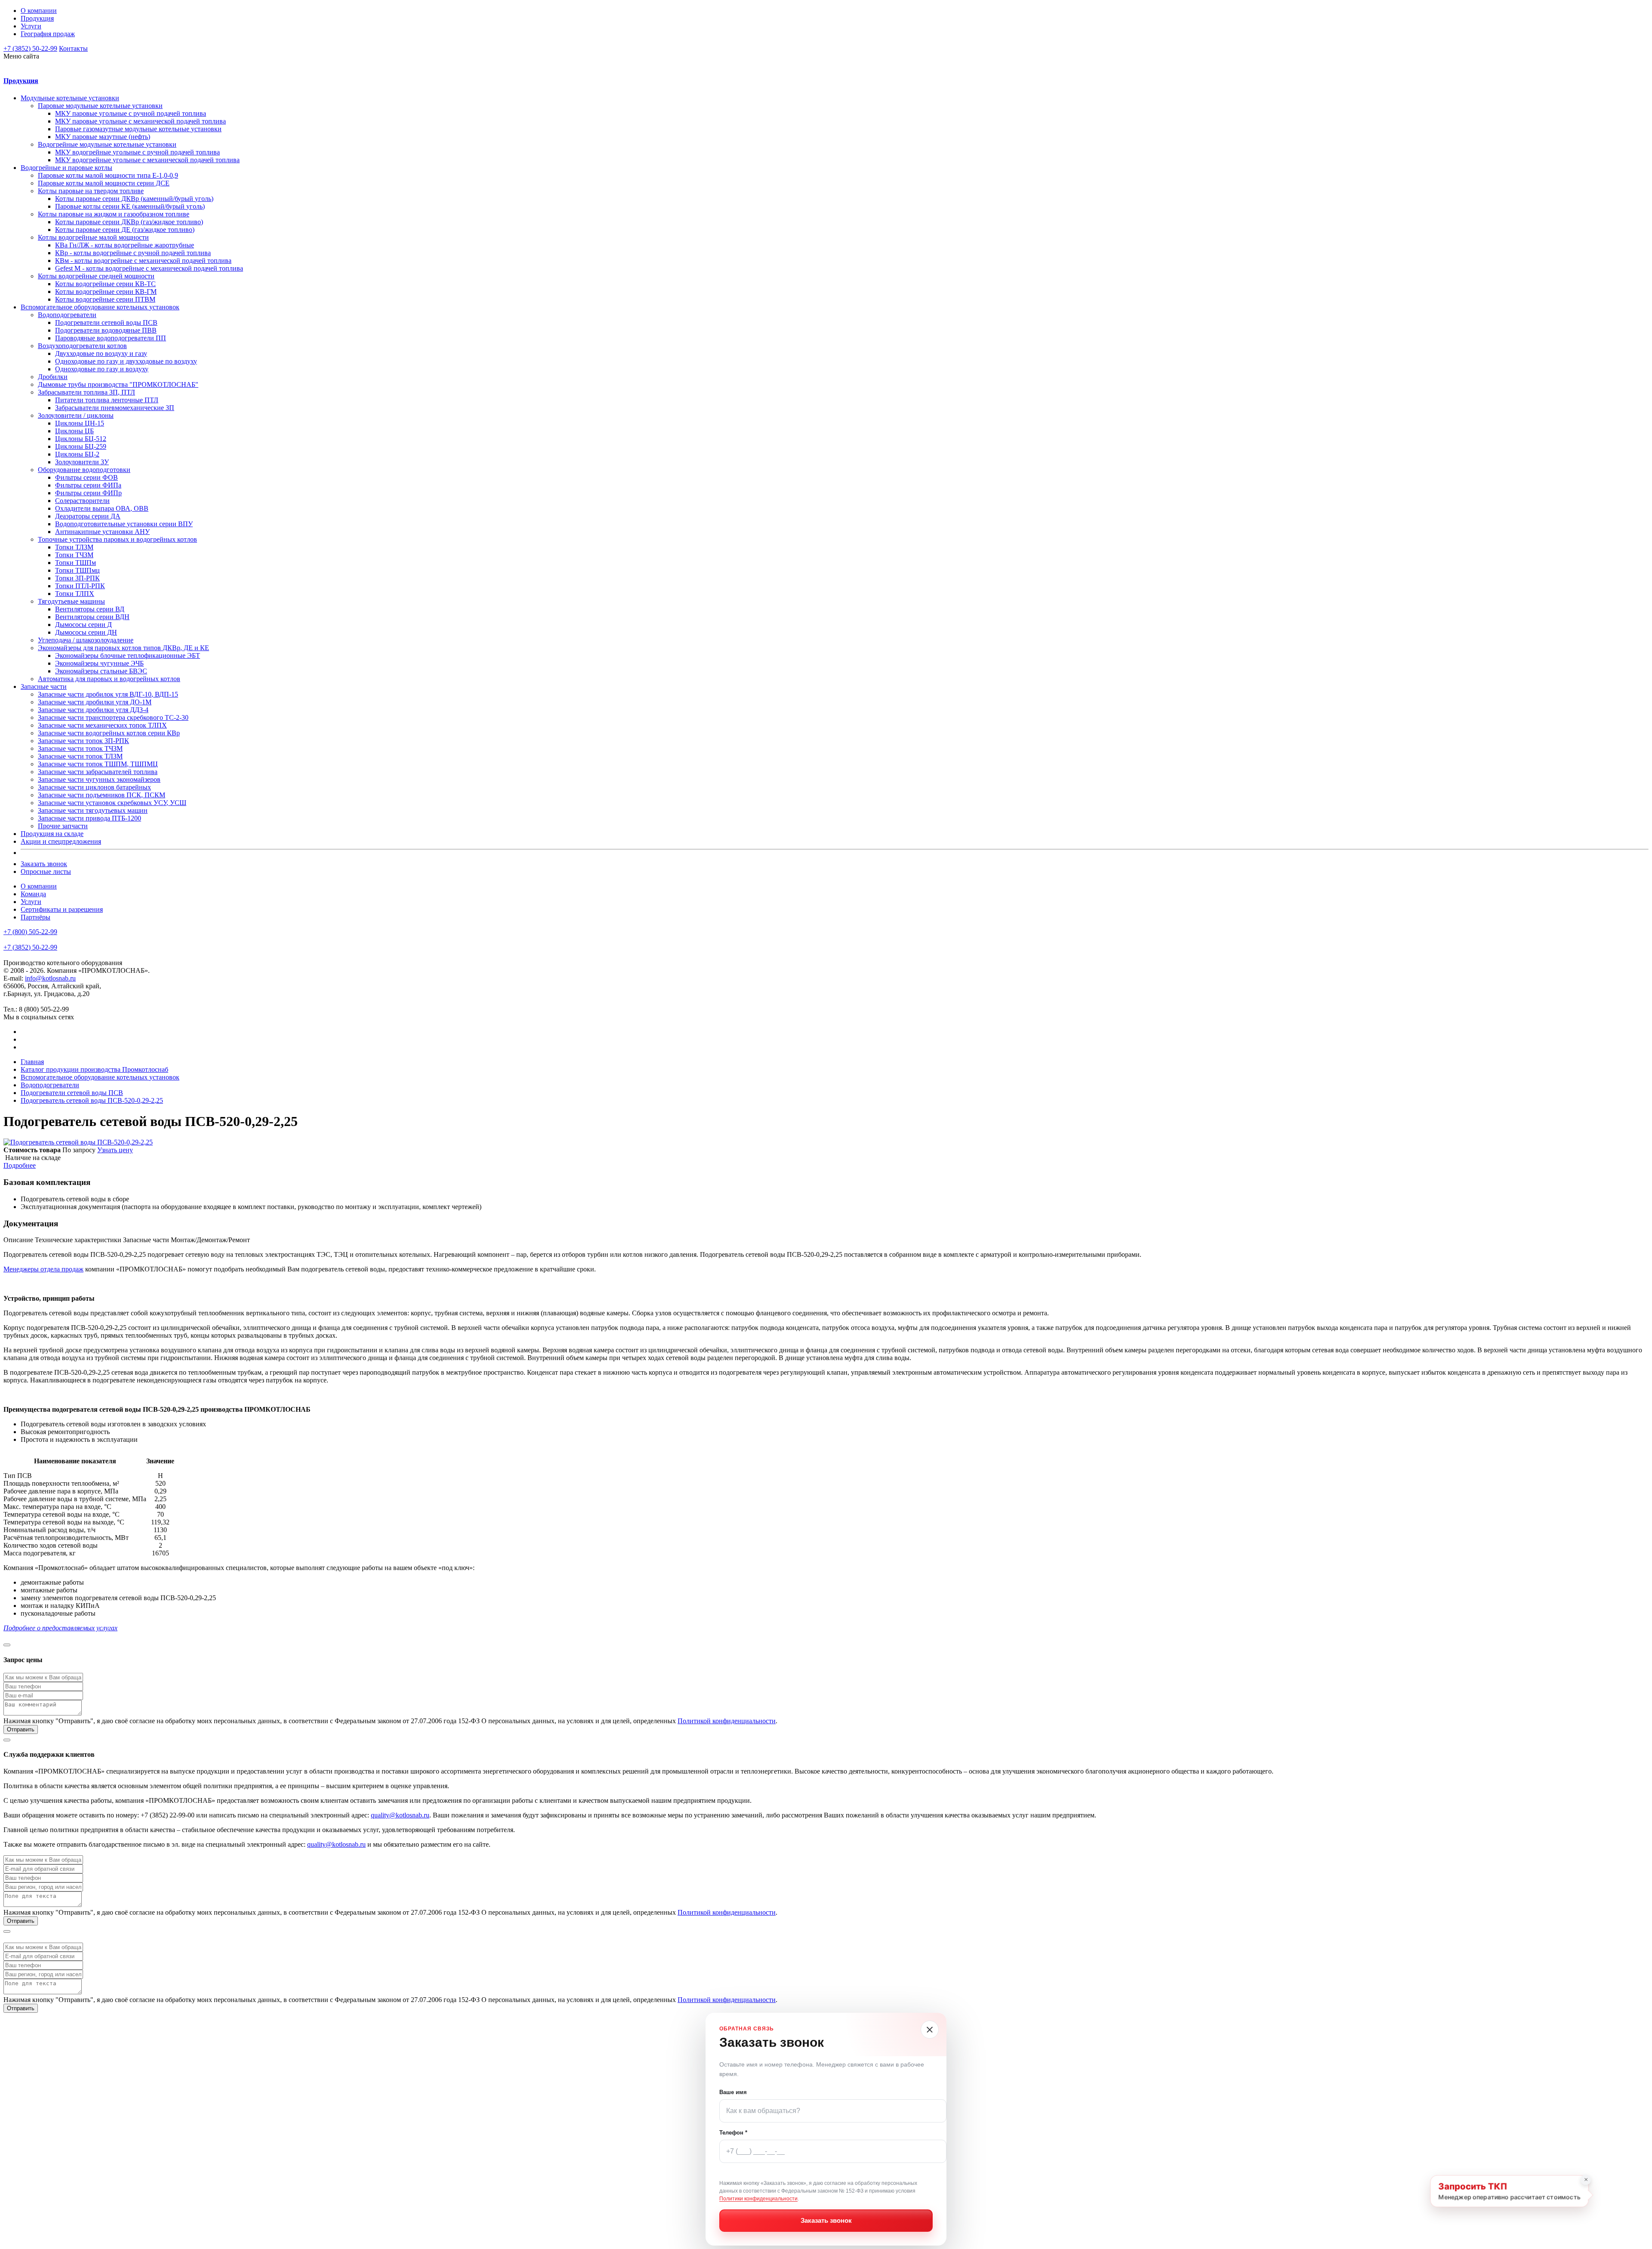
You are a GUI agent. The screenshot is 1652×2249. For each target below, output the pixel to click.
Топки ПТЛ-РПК (80, 586)
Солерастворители (82, 501)
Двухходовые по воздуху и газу (101, 353)
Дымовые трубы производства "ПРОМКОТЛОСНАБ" (118, 384)
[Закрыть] (930, 2030)
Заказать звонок (44, 864)
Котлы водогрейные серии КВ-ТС (105, 284)
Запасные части (44, 686)
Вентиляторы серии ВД (90, 609)
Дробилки (53, 377)
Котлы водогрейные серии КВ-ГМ (106, 292)
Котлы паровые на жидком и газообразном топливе (114, 214)
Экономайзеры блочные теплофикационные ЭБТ (128, 656)
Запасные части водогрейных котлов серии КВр (109, 733)
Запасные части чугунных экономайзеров (99, 779)
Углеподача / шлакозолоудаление (86, 640)
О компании (39, 11)
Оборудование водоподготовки (84, 470)
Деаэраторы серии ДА (88, 516)
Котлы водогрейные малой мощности (93, 237)
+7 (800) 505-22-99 (30, 932)
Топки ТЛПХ (75, 594)
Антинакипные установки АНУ (102, 532)
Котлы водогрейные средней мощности (96, 276)
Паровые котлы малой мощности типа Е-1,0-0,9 (108, 175)
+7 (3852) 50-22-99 (30, 48)
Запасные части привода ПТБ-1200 (89, 818)
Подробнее (20, 1165)
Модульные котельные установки (70, 98)
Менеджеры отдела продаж (43, 1269)
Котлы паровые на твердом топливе (91, 191)
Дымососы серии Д (83, 625)
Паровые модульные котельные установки (100, 106)
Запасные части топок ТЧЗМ (80, 748)
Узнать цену (115, 1150)
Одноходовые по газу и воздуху (102, 369)
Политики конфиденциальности (758, 2199)
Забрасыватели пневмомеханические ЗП (115, 408)
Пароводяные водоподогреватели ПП (111, 338)
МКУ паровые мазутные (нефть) (103, 137)
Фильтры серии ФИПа (88, 485)
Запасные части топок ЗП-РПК (83, 741)
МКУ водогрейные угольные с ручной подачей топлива (137, 152)
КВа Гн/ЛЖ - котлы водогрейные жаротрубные (125, 245)
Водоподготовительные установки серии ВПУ (124, 524)
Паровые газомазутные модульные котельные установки (138, 129)
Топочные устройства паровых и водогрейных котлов (117, 539)
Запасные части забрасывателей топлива (98, 772)
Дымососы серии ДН (86, 632)
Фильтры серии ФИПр (88, 493)
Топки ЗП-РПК (77, 578)
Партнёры (35, 917)
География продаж (48, 34)
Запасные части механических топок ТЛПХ (102, 725)
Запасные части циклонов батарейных (94, 787)
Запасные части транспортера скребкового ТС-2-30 (113, 717)
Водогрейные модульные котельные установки (107, 144)
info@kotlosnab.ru (50, 978)
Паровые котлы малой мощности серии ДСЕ (104, 183)
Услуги (31, 26)
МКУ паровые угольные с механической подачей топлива (140, 121)
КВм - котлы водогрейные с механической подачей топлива (143, 261)
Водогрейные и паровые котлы (66, 168)
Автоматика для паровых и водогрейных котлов (109, 679)
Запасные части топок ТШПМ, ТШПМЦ (98, 764)
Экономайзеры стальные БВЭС (101, 671)
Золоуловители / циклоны (76, 415)
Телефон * (733, 2133)
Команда (33, 894)
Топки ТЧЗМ (74, 555)
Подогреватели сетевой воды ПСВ (106, 322)
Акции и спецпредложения (61, 841)
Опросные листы (46, 872)
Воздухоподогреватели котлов (82, 346)
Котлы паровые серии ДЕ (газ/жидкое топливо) (125, 230)
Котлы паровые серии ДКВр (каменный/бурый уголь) (134, 199)
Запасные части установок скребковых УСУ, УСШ (112, 803)
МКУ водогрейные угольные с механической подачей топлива (147, 160)
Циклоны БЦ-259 (81, 446)
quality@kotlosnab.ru (400, 1815)
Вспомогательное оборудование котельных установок (100, 307)
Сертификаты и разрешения (62, 909)
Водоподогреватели (67, 315)
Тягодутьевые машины (71, 601)
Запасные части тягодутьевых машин (93, 810)
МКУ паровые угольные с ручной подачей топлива (131, 113)
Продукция (37, 18)
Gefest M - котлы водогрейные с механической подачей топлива (149, 268)
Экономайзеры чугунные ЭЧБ (99, 663)
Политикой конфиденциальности (727, 1721)
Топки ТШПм (76, 563)
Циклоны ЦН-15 (80, 423)
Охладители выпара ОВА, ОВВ (102, 508)
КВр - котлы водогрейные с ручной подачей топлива (133, 253)
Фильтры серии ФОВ (86, 477)
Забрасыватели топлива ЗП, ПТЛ (86, 392)
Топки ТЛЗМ (74, 547)
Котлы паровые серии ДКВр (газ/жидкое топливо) (129, 222)
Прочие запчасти (63, 826)
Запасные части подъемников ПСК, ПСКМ (102, 795)
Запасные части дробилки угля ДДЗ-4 (93, 710)
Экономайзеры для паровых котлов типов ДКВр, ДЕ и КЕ (123, 648)
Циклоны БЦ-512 (81, 439)
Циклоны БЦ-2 (77, 454)
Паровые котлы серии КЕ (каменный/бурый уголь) (130, 206)
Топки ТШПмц (77, 570)
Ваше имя (733, 2092)
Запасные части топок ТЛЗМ (80, 756)
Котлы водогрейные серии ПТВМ (105, 299)
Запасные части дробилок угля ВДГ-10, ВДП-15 (108, 694)
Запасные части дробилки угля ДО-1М (95, 702)
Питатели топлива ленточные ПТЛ (107, 400)
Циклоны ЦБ (74, 431)
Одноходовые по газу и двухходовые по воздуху (126, 361)
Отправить (21, 1729)
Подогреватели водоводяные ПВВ (106, 330)
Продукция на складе (52, 834)
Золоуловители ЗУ (82, 462)
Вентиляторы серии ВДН (92, 617)
